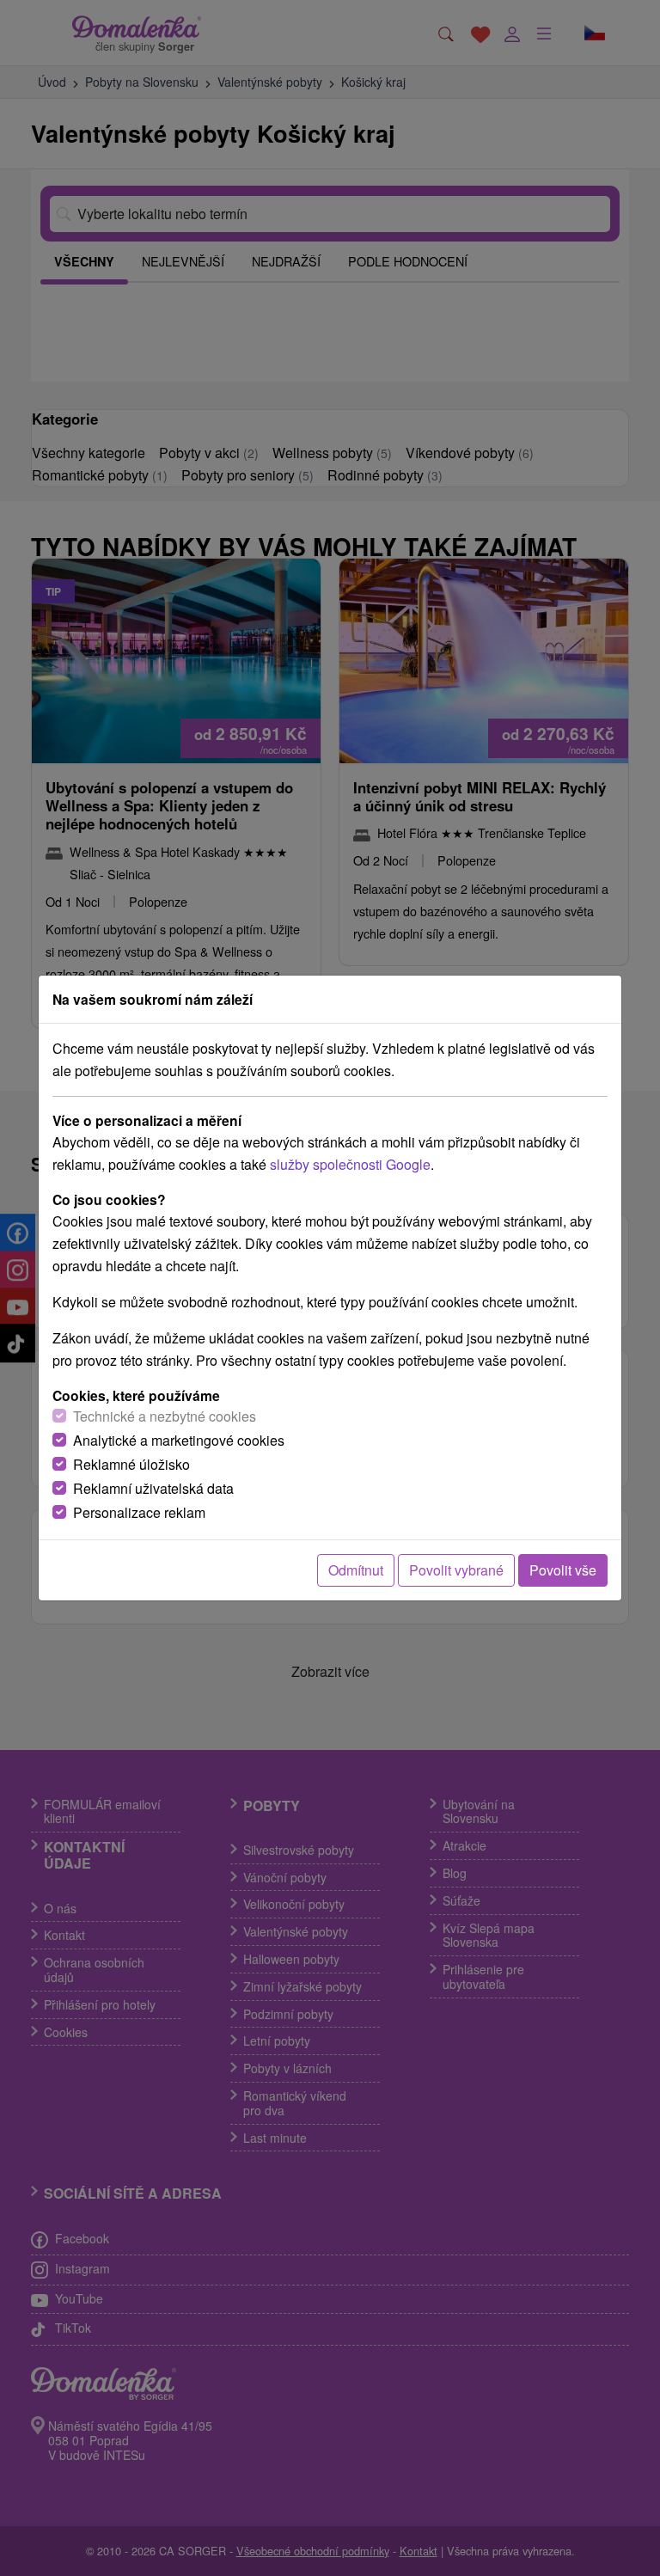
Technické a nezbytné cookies (165, 1416)
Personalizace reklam (139, 1512)
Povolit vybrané (456, 1570)
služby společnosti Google (350, 1164)
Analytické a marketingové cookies (179, 1440)
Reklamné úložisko (131, 1464)
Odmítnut (356, 1570)
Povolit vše (563, 1570)
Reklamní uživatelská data (153, 1488)
